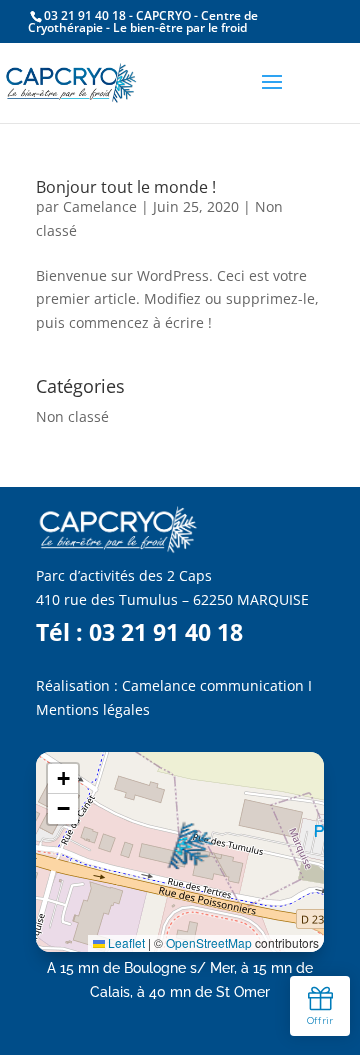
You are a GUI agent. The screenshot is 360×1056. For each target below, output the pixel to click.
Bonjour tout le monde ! (126, 187)
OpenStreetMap (209, 942)
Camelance (100, 206)
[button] (189, 845)
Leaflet (125, 942)
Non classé (72, 416)
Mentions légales (93, 709)
